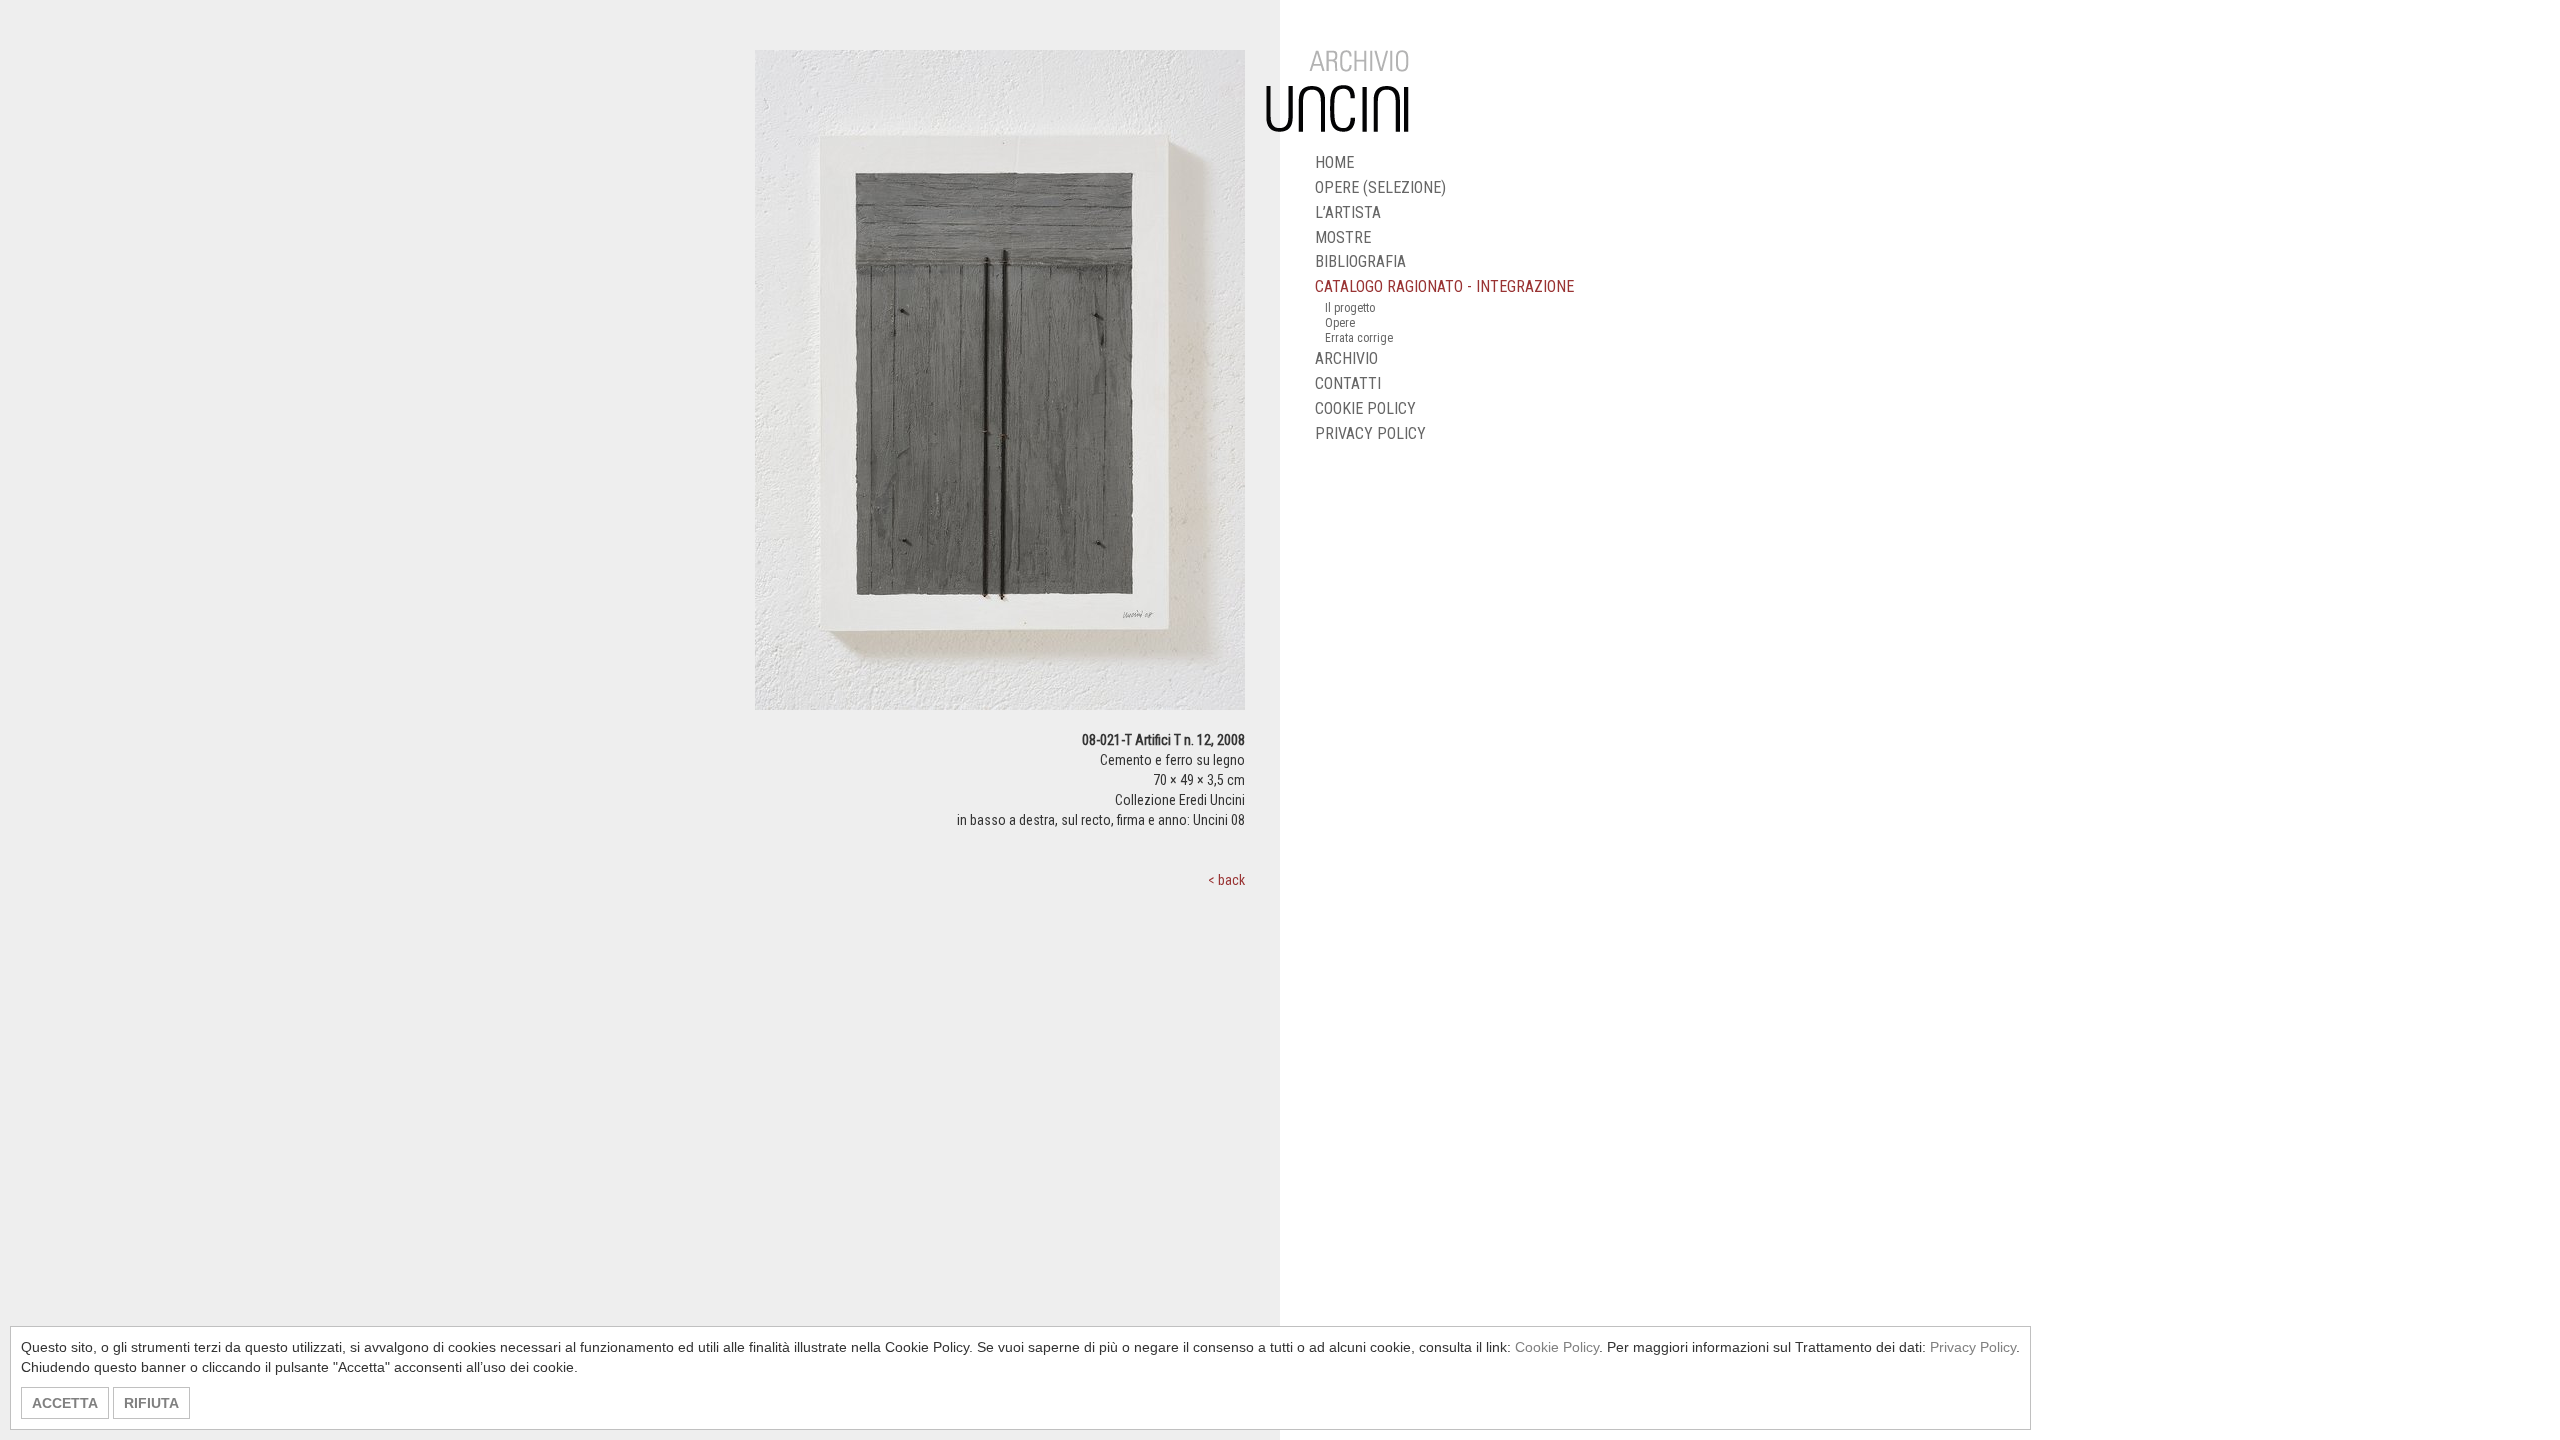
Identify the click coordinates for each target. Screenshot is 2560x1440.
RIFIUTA (151, 1403)
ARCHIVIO (1346, 358)
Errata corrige (1359, 338)
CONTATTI (1348, 383)
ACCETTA (65, 1403)
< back (1226, 880)
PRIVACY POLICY (1370, 433)
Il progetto (1350, 308)
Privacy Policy (1973, 1347)
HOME (1334, 162)
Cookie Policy (1557, 1347)
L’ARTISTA (1348, 212)
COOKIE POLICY (1365, 408)
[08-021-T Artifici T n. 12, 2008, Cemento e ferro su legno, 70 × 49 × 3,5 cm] (1000, 389)
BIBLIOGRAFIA (1360, 261)
